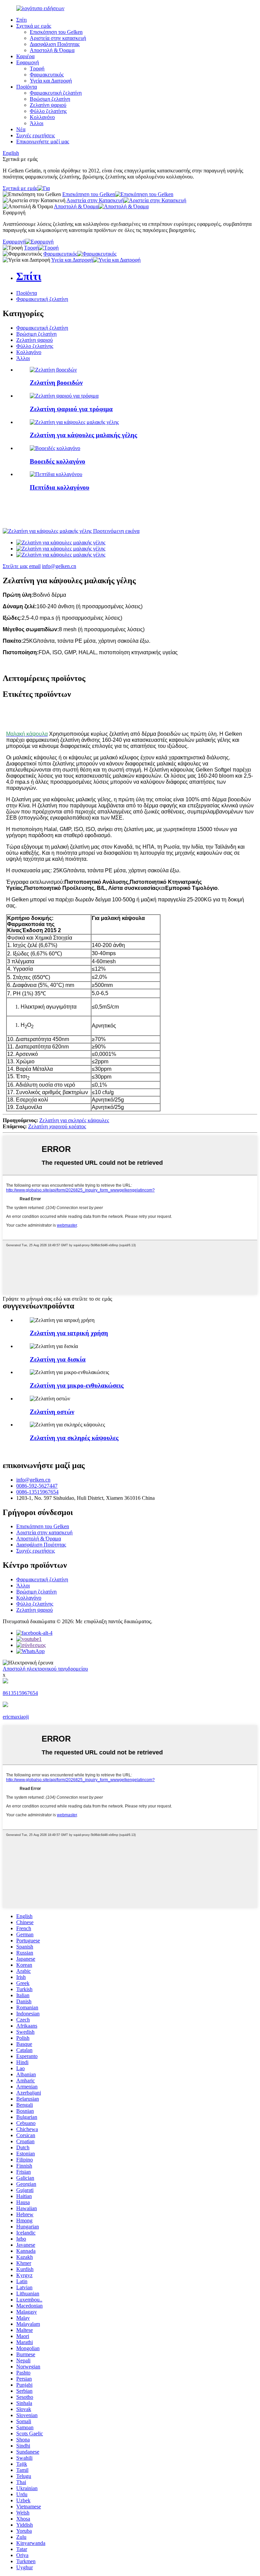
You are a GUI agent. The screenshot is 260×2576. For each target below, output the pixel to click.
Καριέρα (25, 56)
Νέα (21, 129)
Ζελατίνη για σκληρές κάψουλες (74, 1120)
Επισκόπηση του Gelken (56, 32)
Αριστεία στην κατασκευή (58, 38)
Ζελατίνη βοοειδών (56, 383)
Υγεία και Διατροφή (51, 81)
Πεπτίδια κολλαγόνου (60, 487)
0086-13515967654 (37, 1492)
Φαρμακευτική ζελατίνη (56, 93)
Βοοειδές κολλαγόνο (58, 461)
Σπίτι (21, 20)
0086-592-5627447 (37, 1486)
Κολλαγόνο (42, 117)
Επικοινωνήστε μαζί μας (43, 141)
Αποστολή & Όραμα (52, 50)
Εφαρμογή (28, 62)
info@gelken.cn (59, 566)
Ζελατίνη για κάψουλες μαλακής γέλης (83, 435)
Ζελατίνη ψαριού (48, 105)
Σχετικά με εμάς (34, 26)
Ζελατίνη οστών (52, 1412)
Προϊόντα (27, 87)
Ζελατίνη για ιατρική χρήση (69, 1333)
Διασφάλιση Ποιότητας (55, 44)
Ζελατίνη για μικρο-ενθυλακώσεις (77, 1385)
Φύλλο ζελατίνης (48, 111)
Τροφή (37, 68)
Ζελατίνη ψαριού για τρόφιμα (71, 409)
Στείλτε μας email (22, 566)
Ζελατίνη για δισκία (58, 1359)
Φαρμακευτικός (47, 75)
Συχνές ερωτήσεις (36, 135)
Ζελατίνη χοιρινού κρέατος (57, 1126)
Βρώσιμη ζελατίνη (50, 99)
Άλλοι (37, 123)
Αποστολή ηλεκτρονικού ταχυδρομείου (45, 1669)
